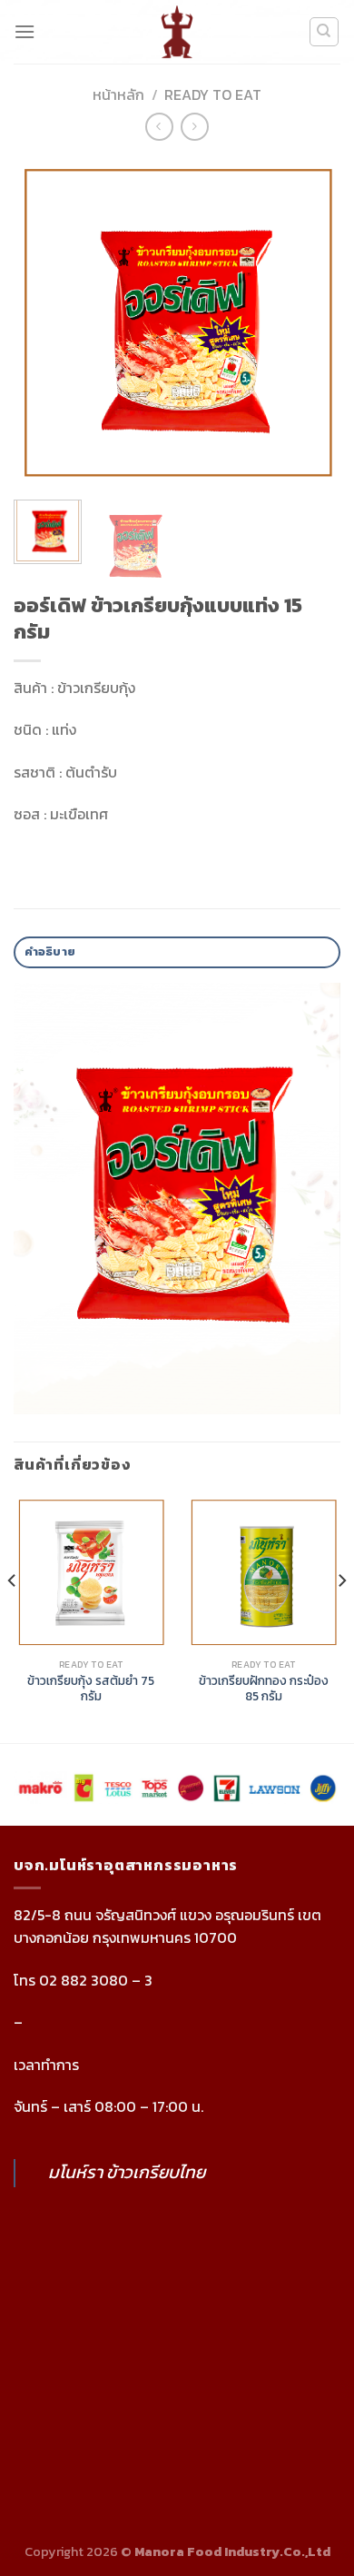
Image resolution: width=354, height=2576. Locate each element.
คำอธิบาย (50, 951)
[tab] (177, 952)
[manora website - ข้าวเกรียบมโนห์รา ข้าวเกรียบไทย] (177, 32)
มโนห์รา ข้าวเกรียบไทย (127, 2172)
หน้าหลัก (118, 94)
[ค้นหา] (324, 32)
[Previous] (43, 322)
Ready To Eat (213, 94)
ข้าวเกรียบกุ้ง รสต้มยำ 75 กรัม (91, 1689)
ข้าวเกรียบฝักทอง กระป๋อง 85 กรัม (264, 1689)
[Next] (311, 322)
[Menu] (25, 31)
